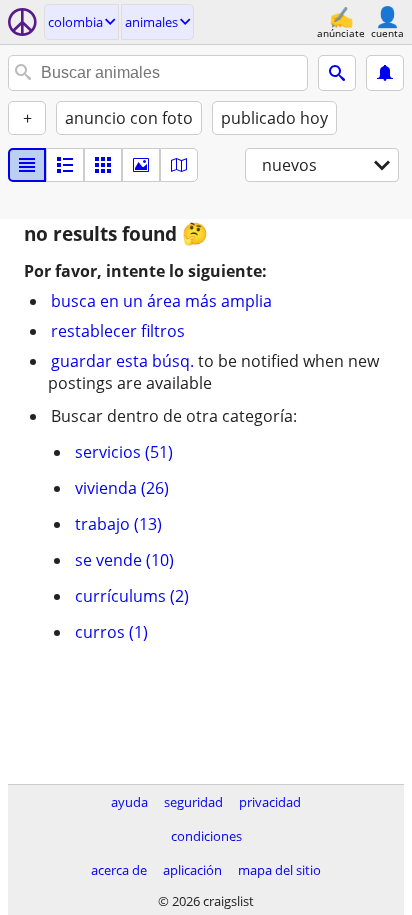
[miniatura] (65, 165)
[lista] (27, 165)
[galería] (141, 165)
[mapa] (179, 165)
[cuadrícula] (103, 165)
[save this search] (385, 73)
